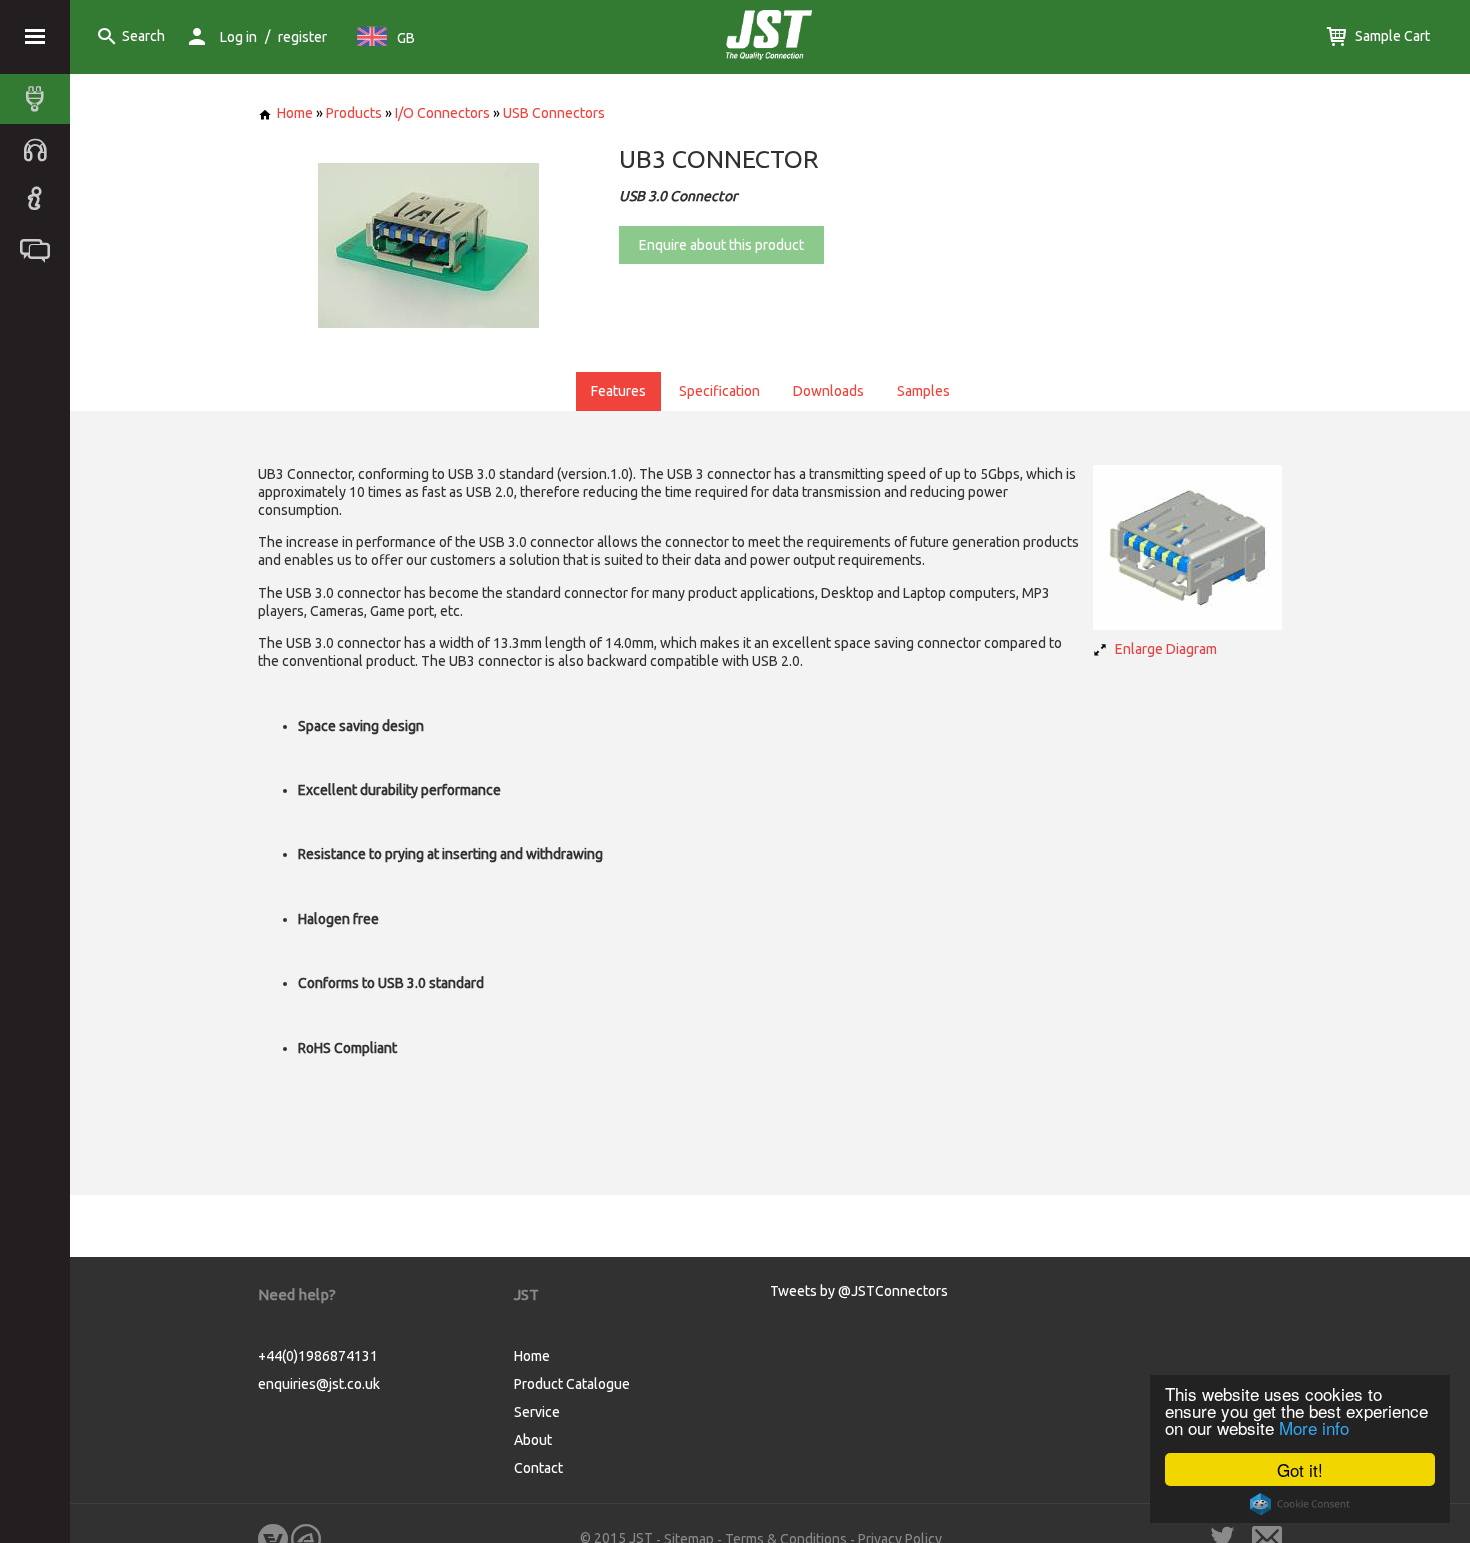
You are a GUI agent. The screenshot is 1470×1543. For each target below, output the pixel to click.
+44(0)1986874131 (318, 1356)
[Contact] (40, 249)
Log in (238, 37)
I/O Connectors (442, 113)
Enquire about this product (721, 245)
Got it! (1300, 1469)
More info (1314, 1427)
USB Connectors (554, 113)
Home (295, 113)
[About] (40, 199)
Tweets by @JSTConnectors (859, 1291)
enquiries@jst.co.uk (319, 1384)
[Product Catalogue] (40, 99)
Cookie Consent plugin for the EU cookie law (1300, 1504)
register (302, 37)
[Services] (40, 149)
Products (354, 113)
